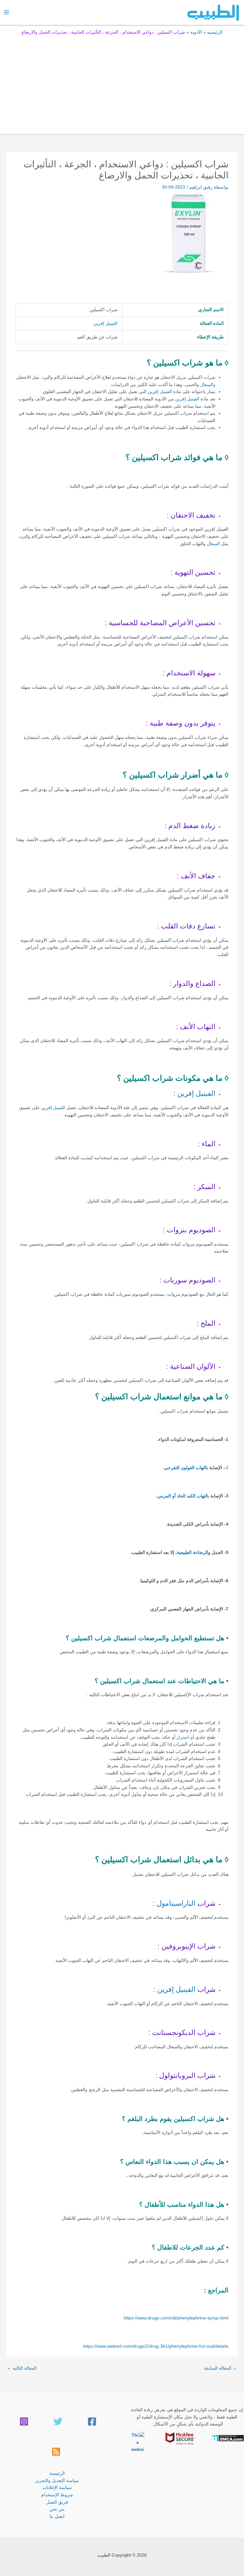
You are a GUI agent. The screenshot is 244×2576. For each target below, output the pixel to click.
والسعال (208, 385)
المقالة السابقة (220, 2368)
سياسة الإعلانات (57, 2488)
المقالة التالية (22, 2368)
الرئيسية (57, 2473)
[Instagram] (24, 2422)
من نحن (57, 2509)
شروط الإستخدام (57, 2495)
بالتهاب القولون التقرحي (186, 1468)
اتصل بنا (57, 2516)
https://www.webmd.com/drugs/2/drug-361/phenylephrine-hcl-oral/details (156, 2346)
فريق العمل (57, 2502)
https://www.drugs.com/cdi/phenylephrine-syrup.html (176, 2318)
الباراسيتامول (176, 1903)
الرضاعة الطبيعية (193, 1552)
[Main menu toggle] (7, 13)
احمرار (183, 1737)
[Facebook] (92, 2422)
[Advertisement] (122, 83)
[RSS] (56, 2452)
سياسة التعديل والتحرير (57, 2481)
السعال (213, 544)
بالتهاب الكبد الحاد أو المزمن (184, 1496)
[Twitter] (58, 2422)
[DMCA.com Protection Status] (228, 2438)
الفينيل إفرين (105, 323)
